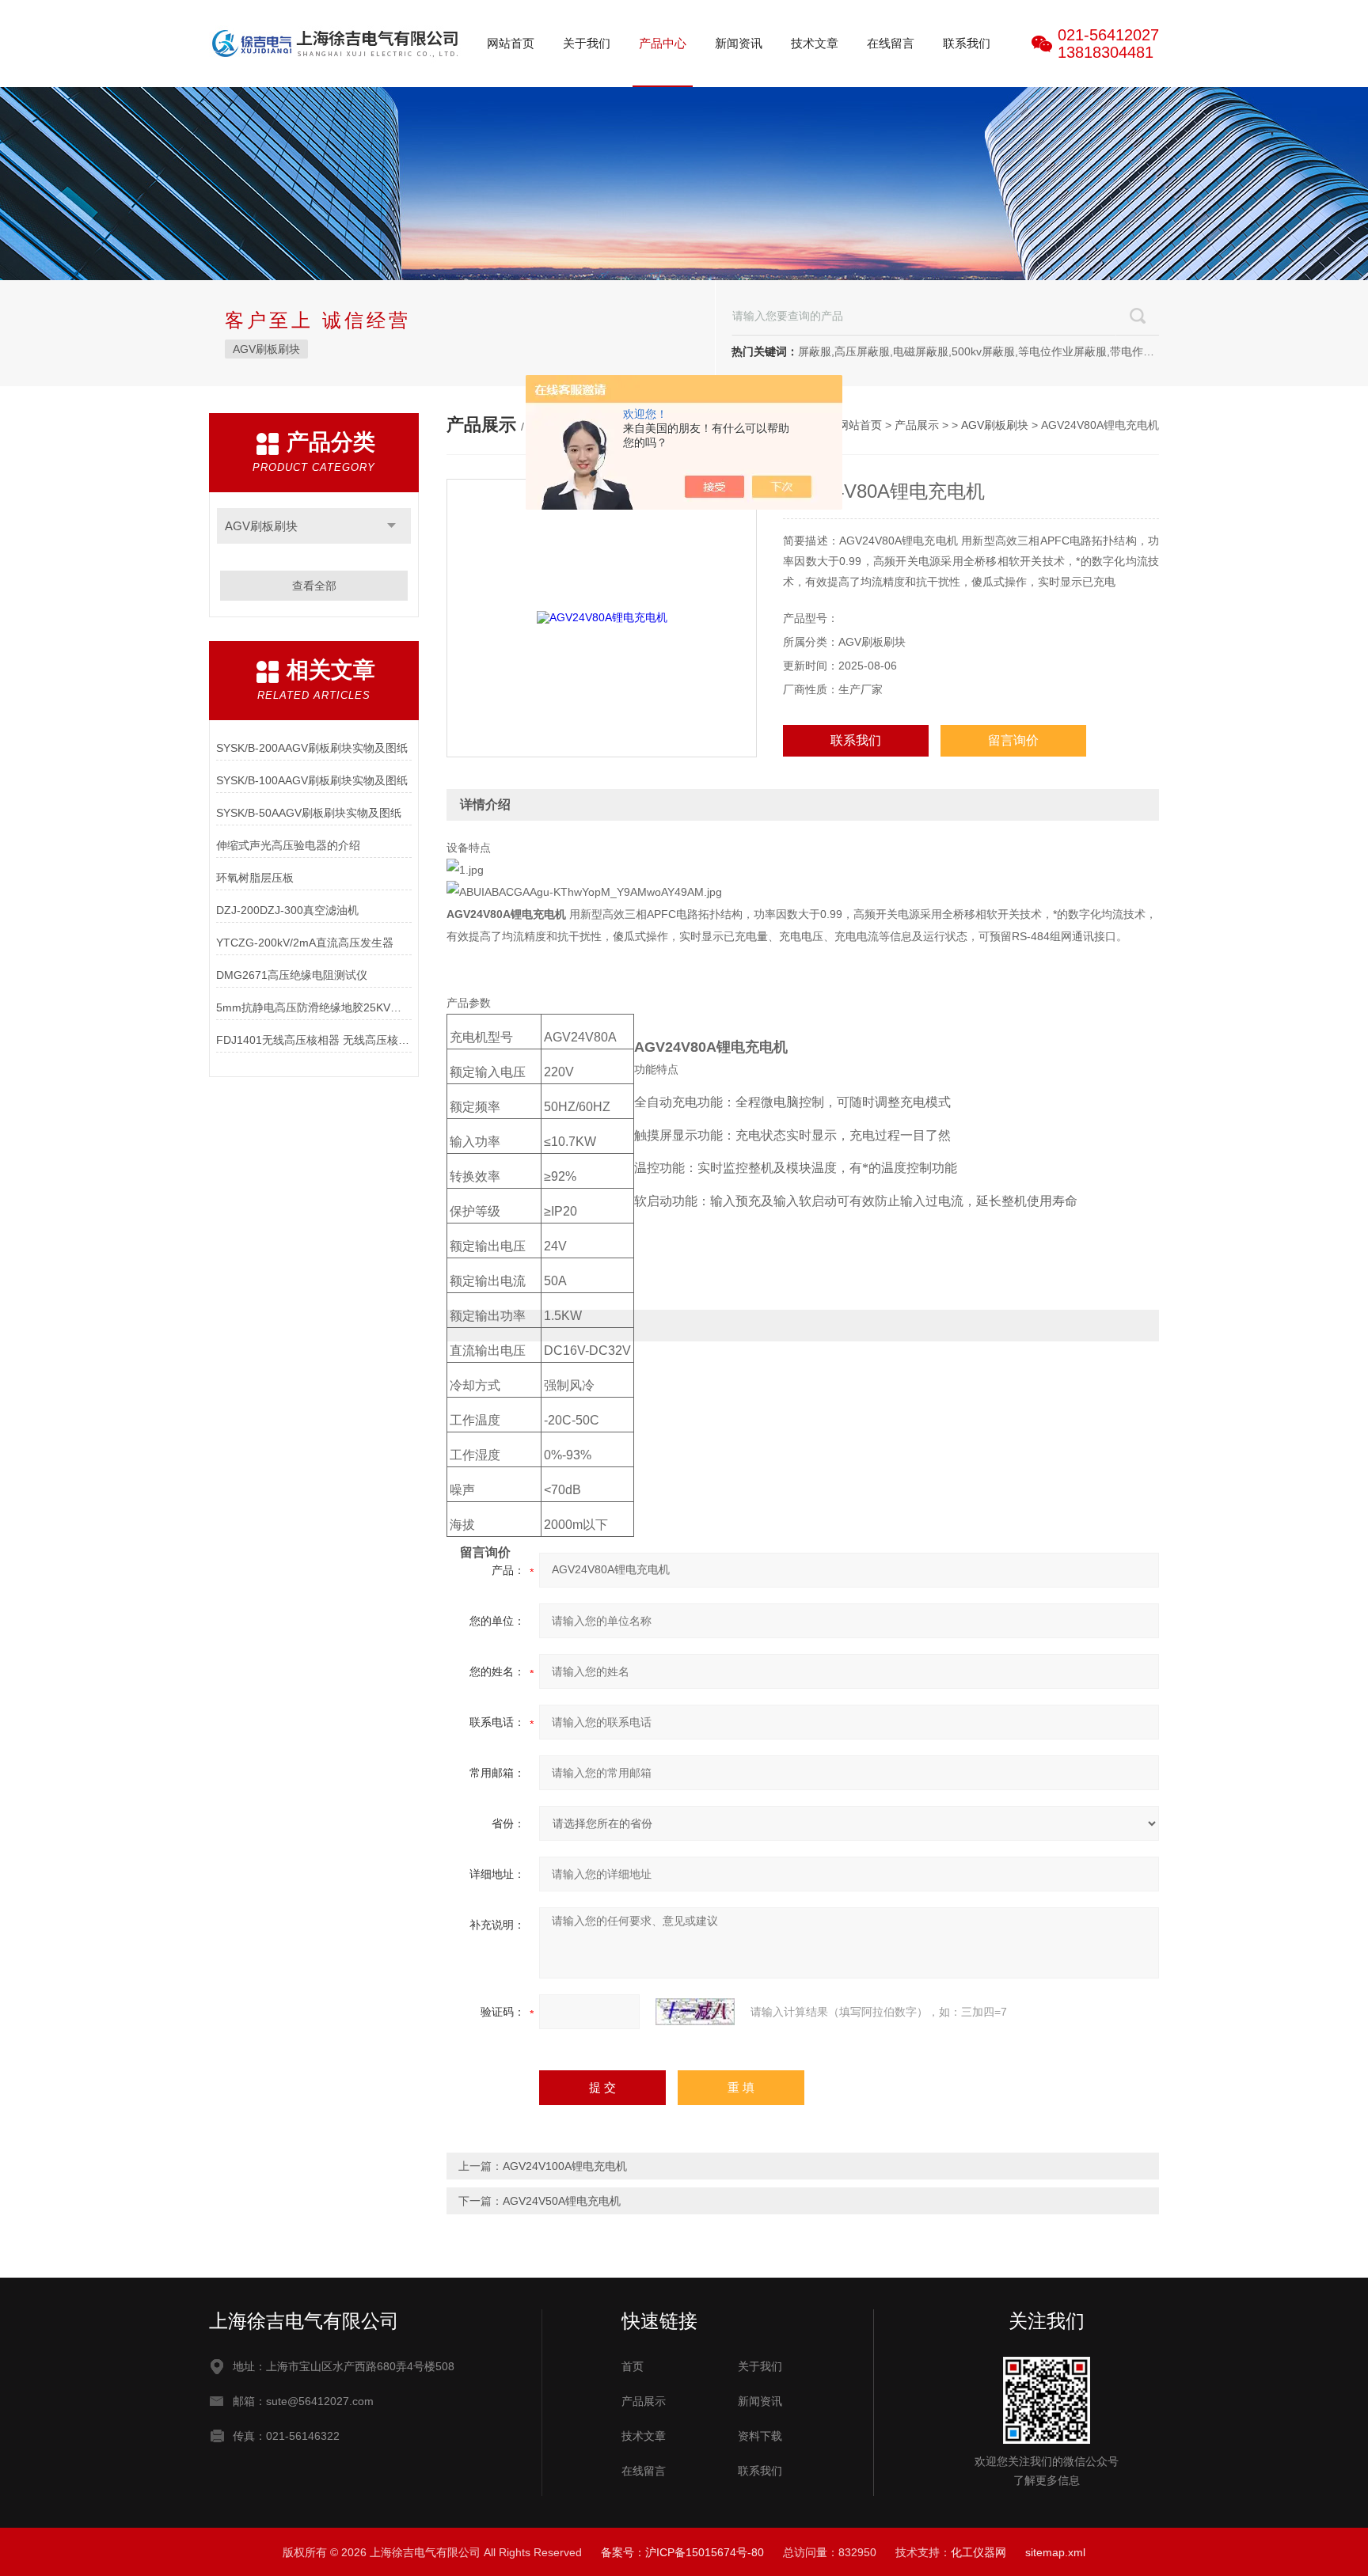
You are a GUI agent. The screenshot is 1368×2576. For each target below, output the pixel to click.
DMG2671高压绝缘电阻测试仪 (292, 975)
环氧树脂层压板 (255, 878)
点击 (391, 526)
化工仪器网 (978, 2552)
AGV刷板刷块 (266, 349)
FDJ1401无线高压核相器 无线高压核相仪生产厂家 (314, 1040)
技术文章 (815, 43)
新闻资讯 (739, 43)
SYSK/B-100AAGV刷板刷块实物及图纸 (312, 780)
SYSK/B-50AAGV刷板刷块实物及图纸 (309, 813)
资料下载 (760, 2436)
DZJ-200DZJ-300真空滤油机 (287, 910)
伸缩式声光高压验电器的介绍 (288, 845)
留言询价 (1013, 740)
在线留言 (891, 43)
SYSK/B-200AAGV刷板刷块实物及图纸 (312, 748)
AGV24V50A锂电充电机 (562, 2201)
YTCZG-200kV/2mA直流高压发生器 (305, 943)
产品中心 (663, 43)
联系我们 (967, 43)
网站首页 (511, 43)
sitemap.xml (1055, 2552)
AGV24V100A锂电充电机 (565, 2166)
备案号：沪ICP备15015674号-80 (682, 2552)
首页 (633, 2366)
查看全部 (314, 586)
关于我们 (587, 43)
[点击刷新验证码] (695, 2012)
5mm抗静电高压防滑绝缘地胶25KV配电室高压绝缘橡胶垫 (314, 1007)
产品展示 (917, 425)
